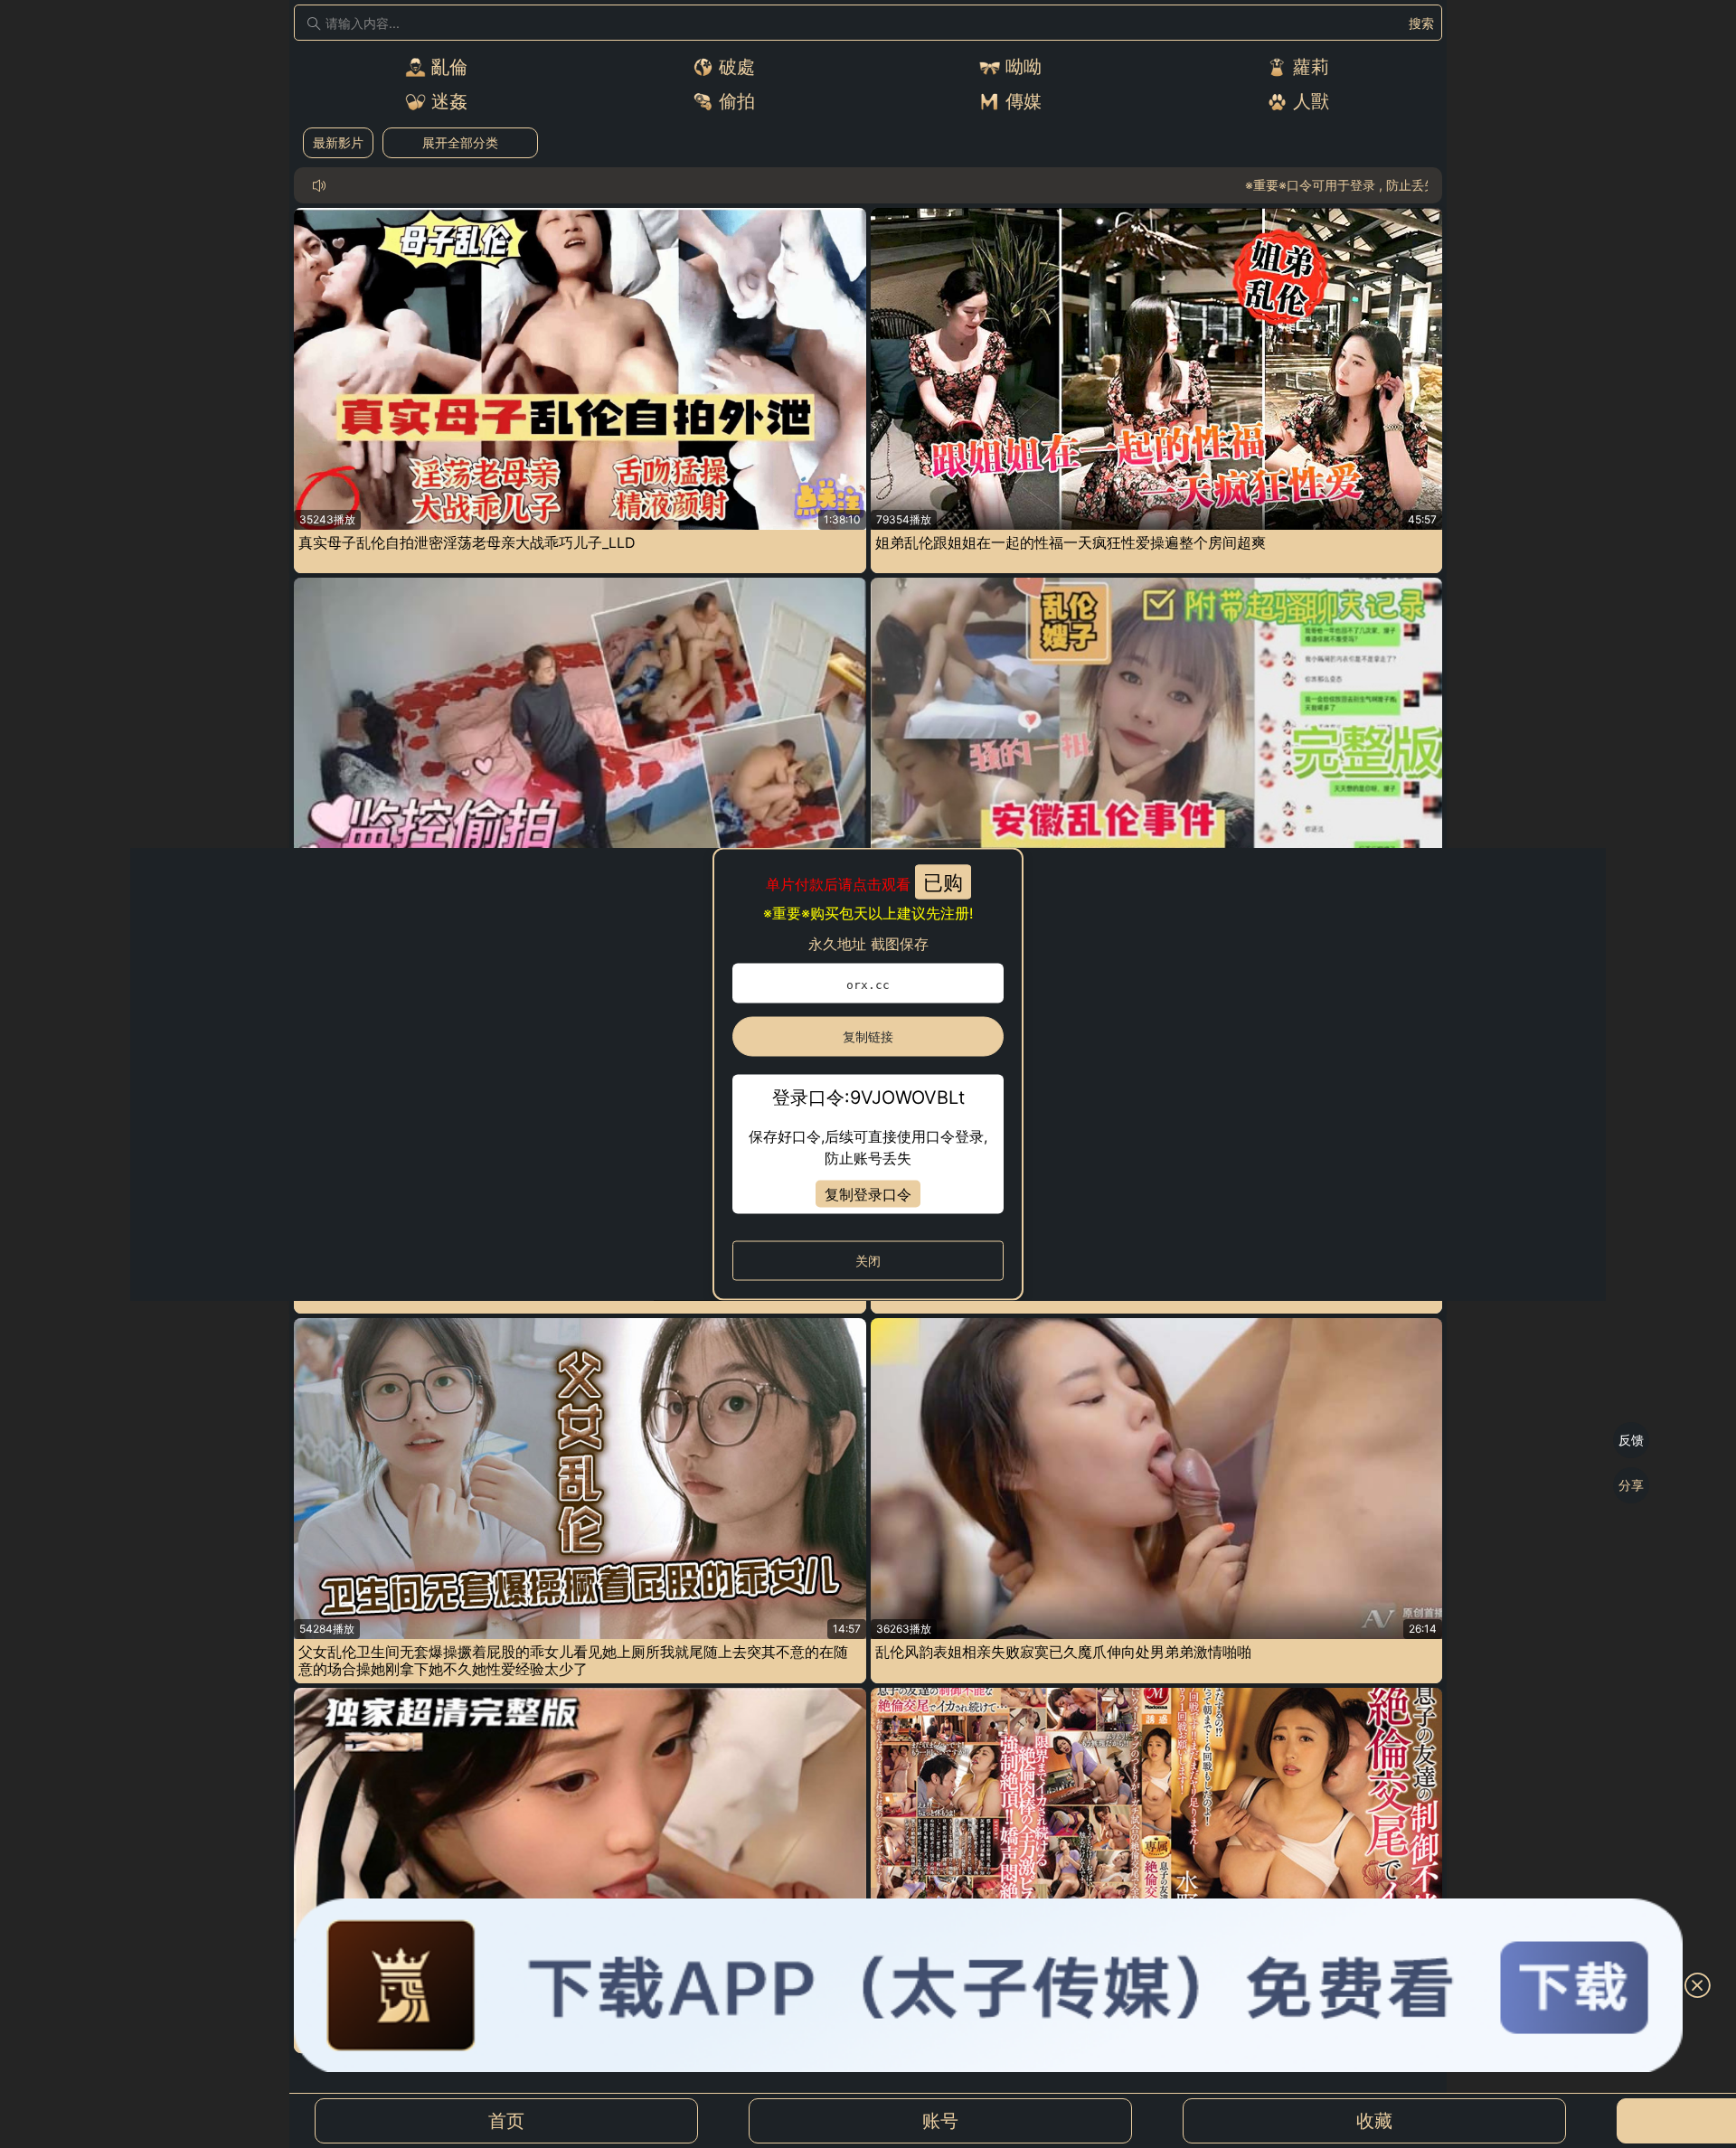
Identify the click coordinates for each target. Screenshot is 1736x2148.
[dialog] (868, 1074)
